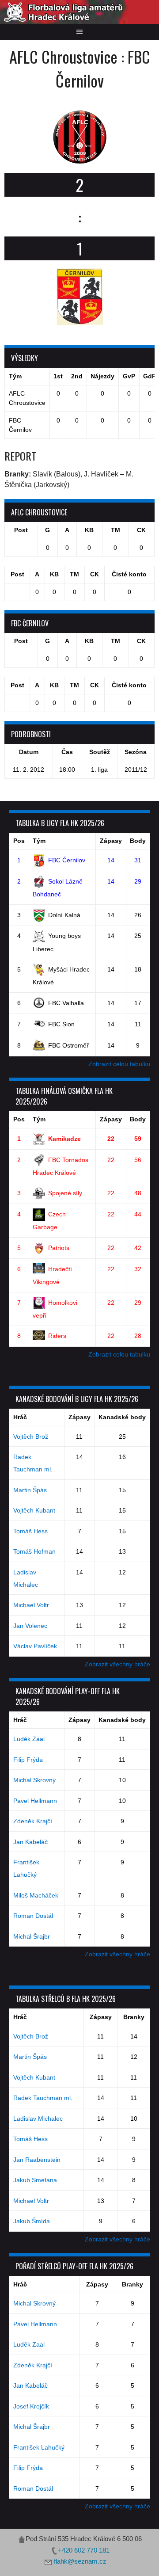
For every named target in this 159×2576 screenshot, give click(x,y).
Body (138, 841)
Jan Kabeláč (30, 1842)
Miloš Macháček (36, 1895)
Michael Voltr (31, 1605)
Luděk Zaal (29, 1739)
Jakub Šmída (32, 2221)
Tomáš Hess (30, 1531)
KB (89, 530)
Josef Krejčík (31, 2406)
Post (21, 530)
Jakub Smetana (35, 2180)
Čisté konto (129, 574)
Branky (134, 2017)
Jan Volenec (30, 1626)
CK (141, 530)
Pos (19, 841)
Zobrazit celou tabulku (119, 1064)
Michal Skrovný (34, 1780)
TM (115, 530)
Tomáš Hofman (34, 1551)
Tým (39, 841)
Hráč (20, 1417)
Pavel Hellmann (35, 1801)
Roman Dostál (33, 1916)
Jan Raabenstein (37, 2160)
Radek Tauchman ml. (43, 2098)
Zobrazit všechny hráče (117, 1664)
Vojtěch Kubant (34, 1510)
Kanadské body (122, 1417)
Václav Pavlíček (35, 1646)
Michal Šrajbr (32, 1936)
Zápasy (111, 841)
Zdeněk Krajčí (33, 1821)
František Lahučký (39, 2447)
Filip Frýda (28, 1760)
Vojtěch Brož (31, 1437)
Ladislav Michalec (38, 2119)
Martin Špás (30, 1490)
